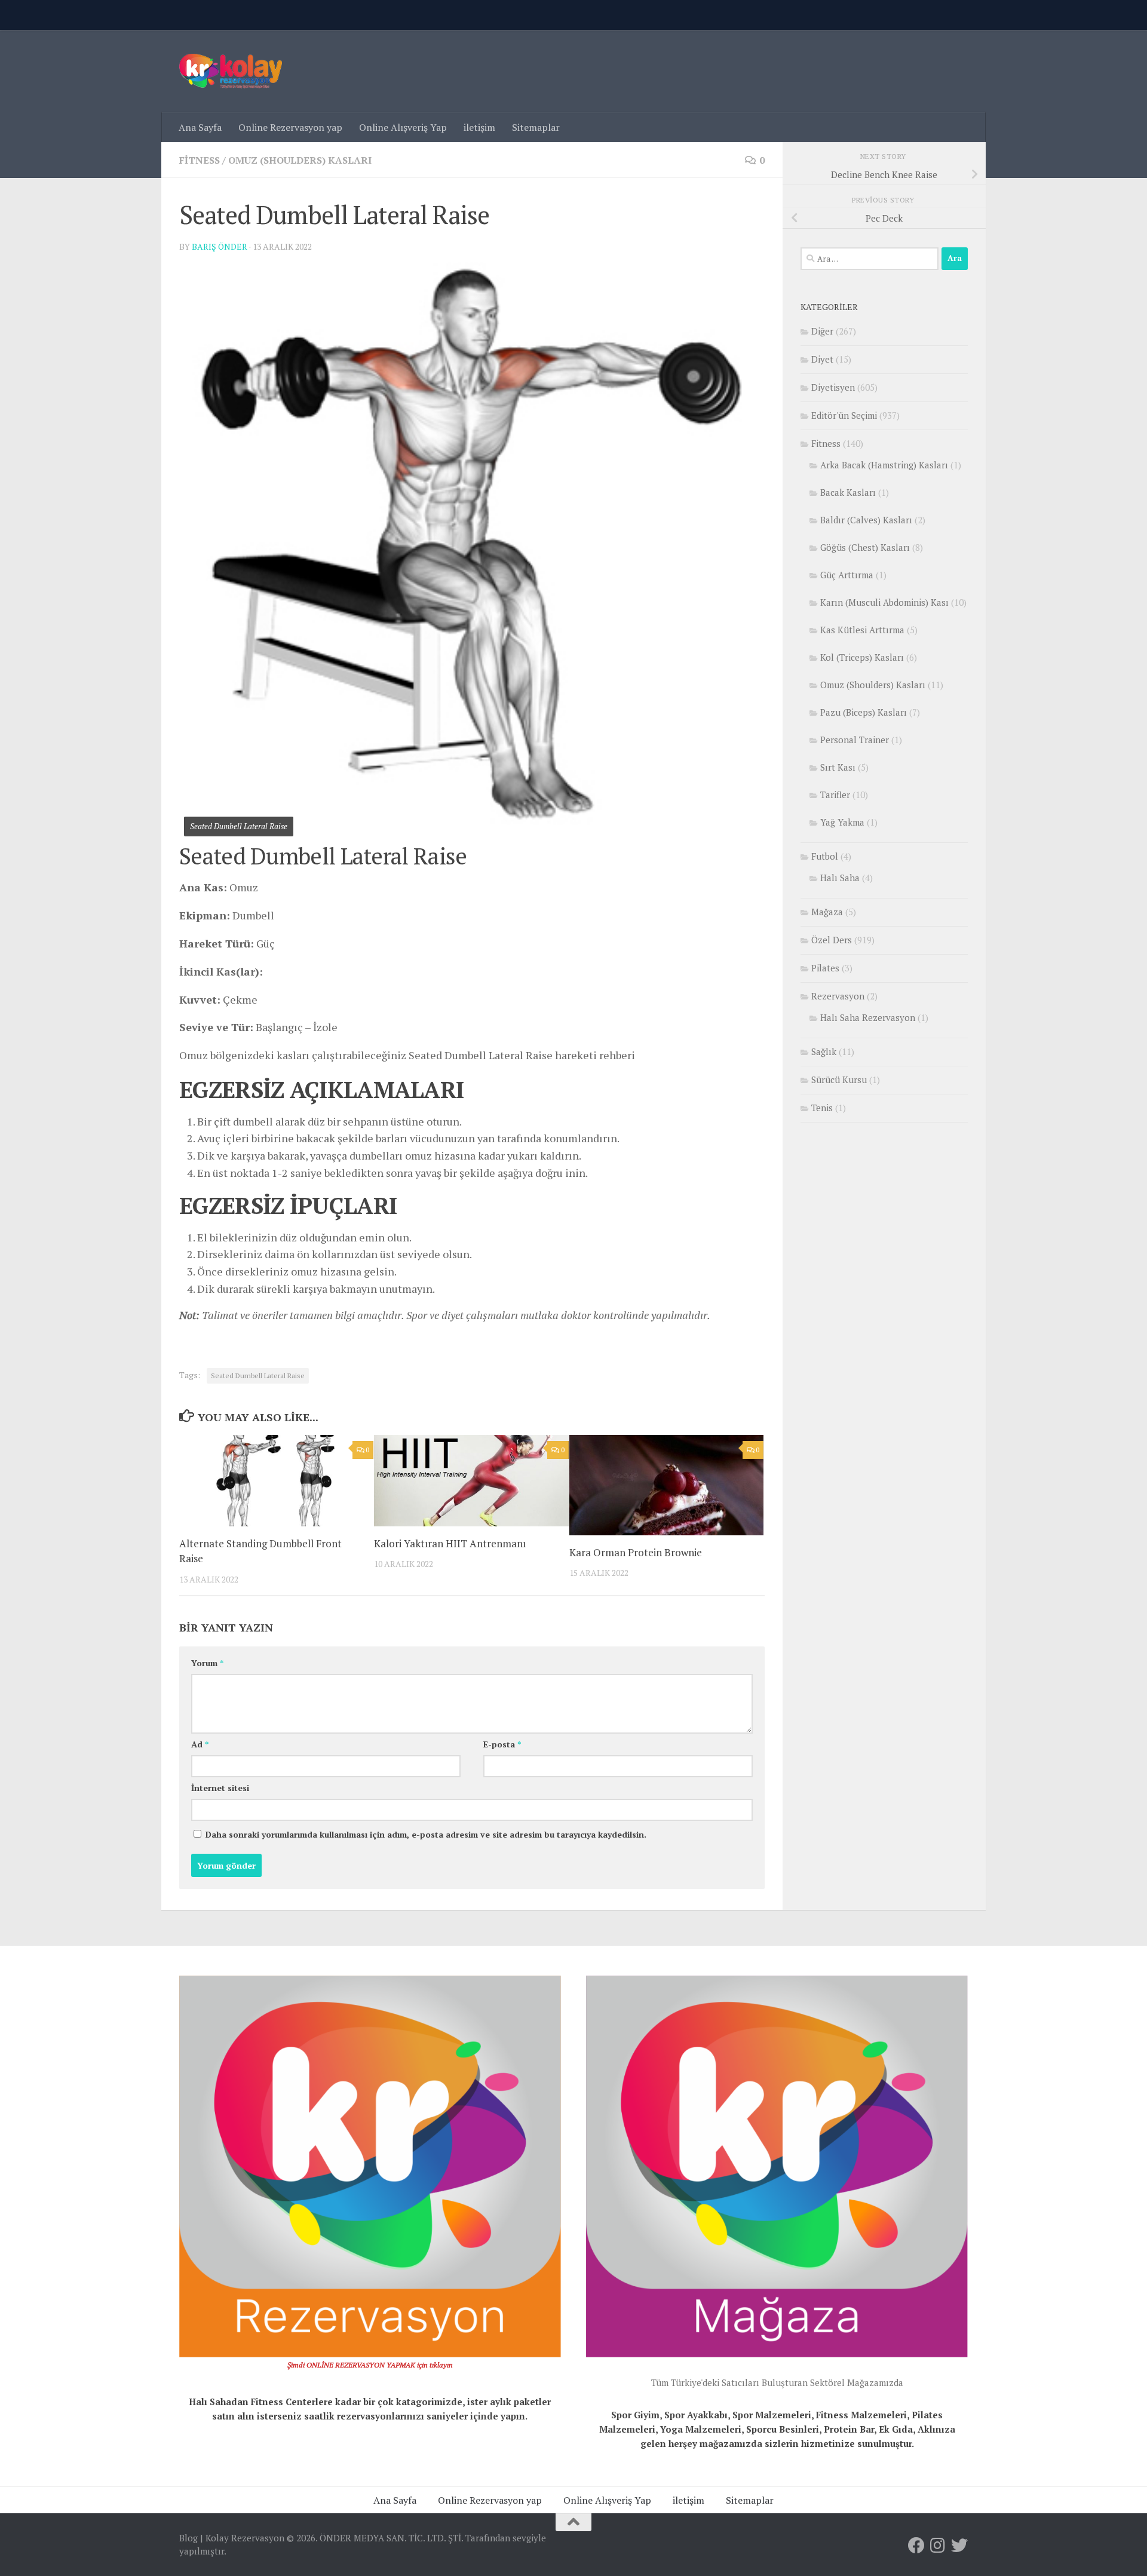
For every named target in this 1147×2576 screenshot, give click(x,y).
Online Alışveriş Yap (403, 127)
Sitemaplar (536, 127)
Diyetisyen (833, 387)
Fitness (200, 160)
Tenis (822, 1108)
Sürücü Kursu (839, 1080)
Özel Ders (832, 940)
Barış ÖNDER (220, 246)
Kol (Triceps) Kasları (862, 657)
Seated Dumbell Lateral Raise (258, 1376)
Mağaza (827, 912)
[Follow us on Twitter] (959, 2546)
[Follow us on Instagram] (938, 2546)
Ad (200, 1744)
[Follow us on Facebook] (916, 2546)
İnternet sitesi (220, 1788)
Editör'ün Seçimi (844, 415)
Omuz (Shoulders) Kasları (300, 160)
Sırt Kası (838, 767)
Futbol (825, 856)
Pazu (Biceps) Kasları (864, 712)
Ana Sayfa (200, 127)
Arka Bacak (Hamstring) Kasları (884, 465)
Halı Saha (840, 878)
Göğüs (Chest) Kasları (865, 547)
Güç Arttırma (847, 575)
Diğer (822, 331)
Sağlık (824, 1051)
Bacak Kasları (848, 492)
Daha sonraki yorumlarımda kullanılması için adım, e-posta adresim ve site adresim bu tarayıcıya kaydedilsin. (426, 1834)
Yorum (207, 1663)
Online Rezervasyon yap (290, 127)
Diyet (822, 359)
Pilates (825, 968)
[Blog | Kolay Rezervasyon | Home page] (231, 71)
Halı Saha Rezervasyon (868, 1017)
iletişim (479, 127)
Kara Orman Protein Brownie (636, 1552)
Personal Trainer (855, 740)
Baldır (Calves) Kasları (866, 520)
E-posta (502, 1744)
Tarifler (835, 795)
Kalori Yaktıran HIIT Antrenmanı (450, 1543)
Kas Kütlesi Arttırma (862, 630)
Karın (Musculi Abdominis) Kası (884, 602)
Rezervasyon (838, 996)
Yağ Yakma (842, 822)
